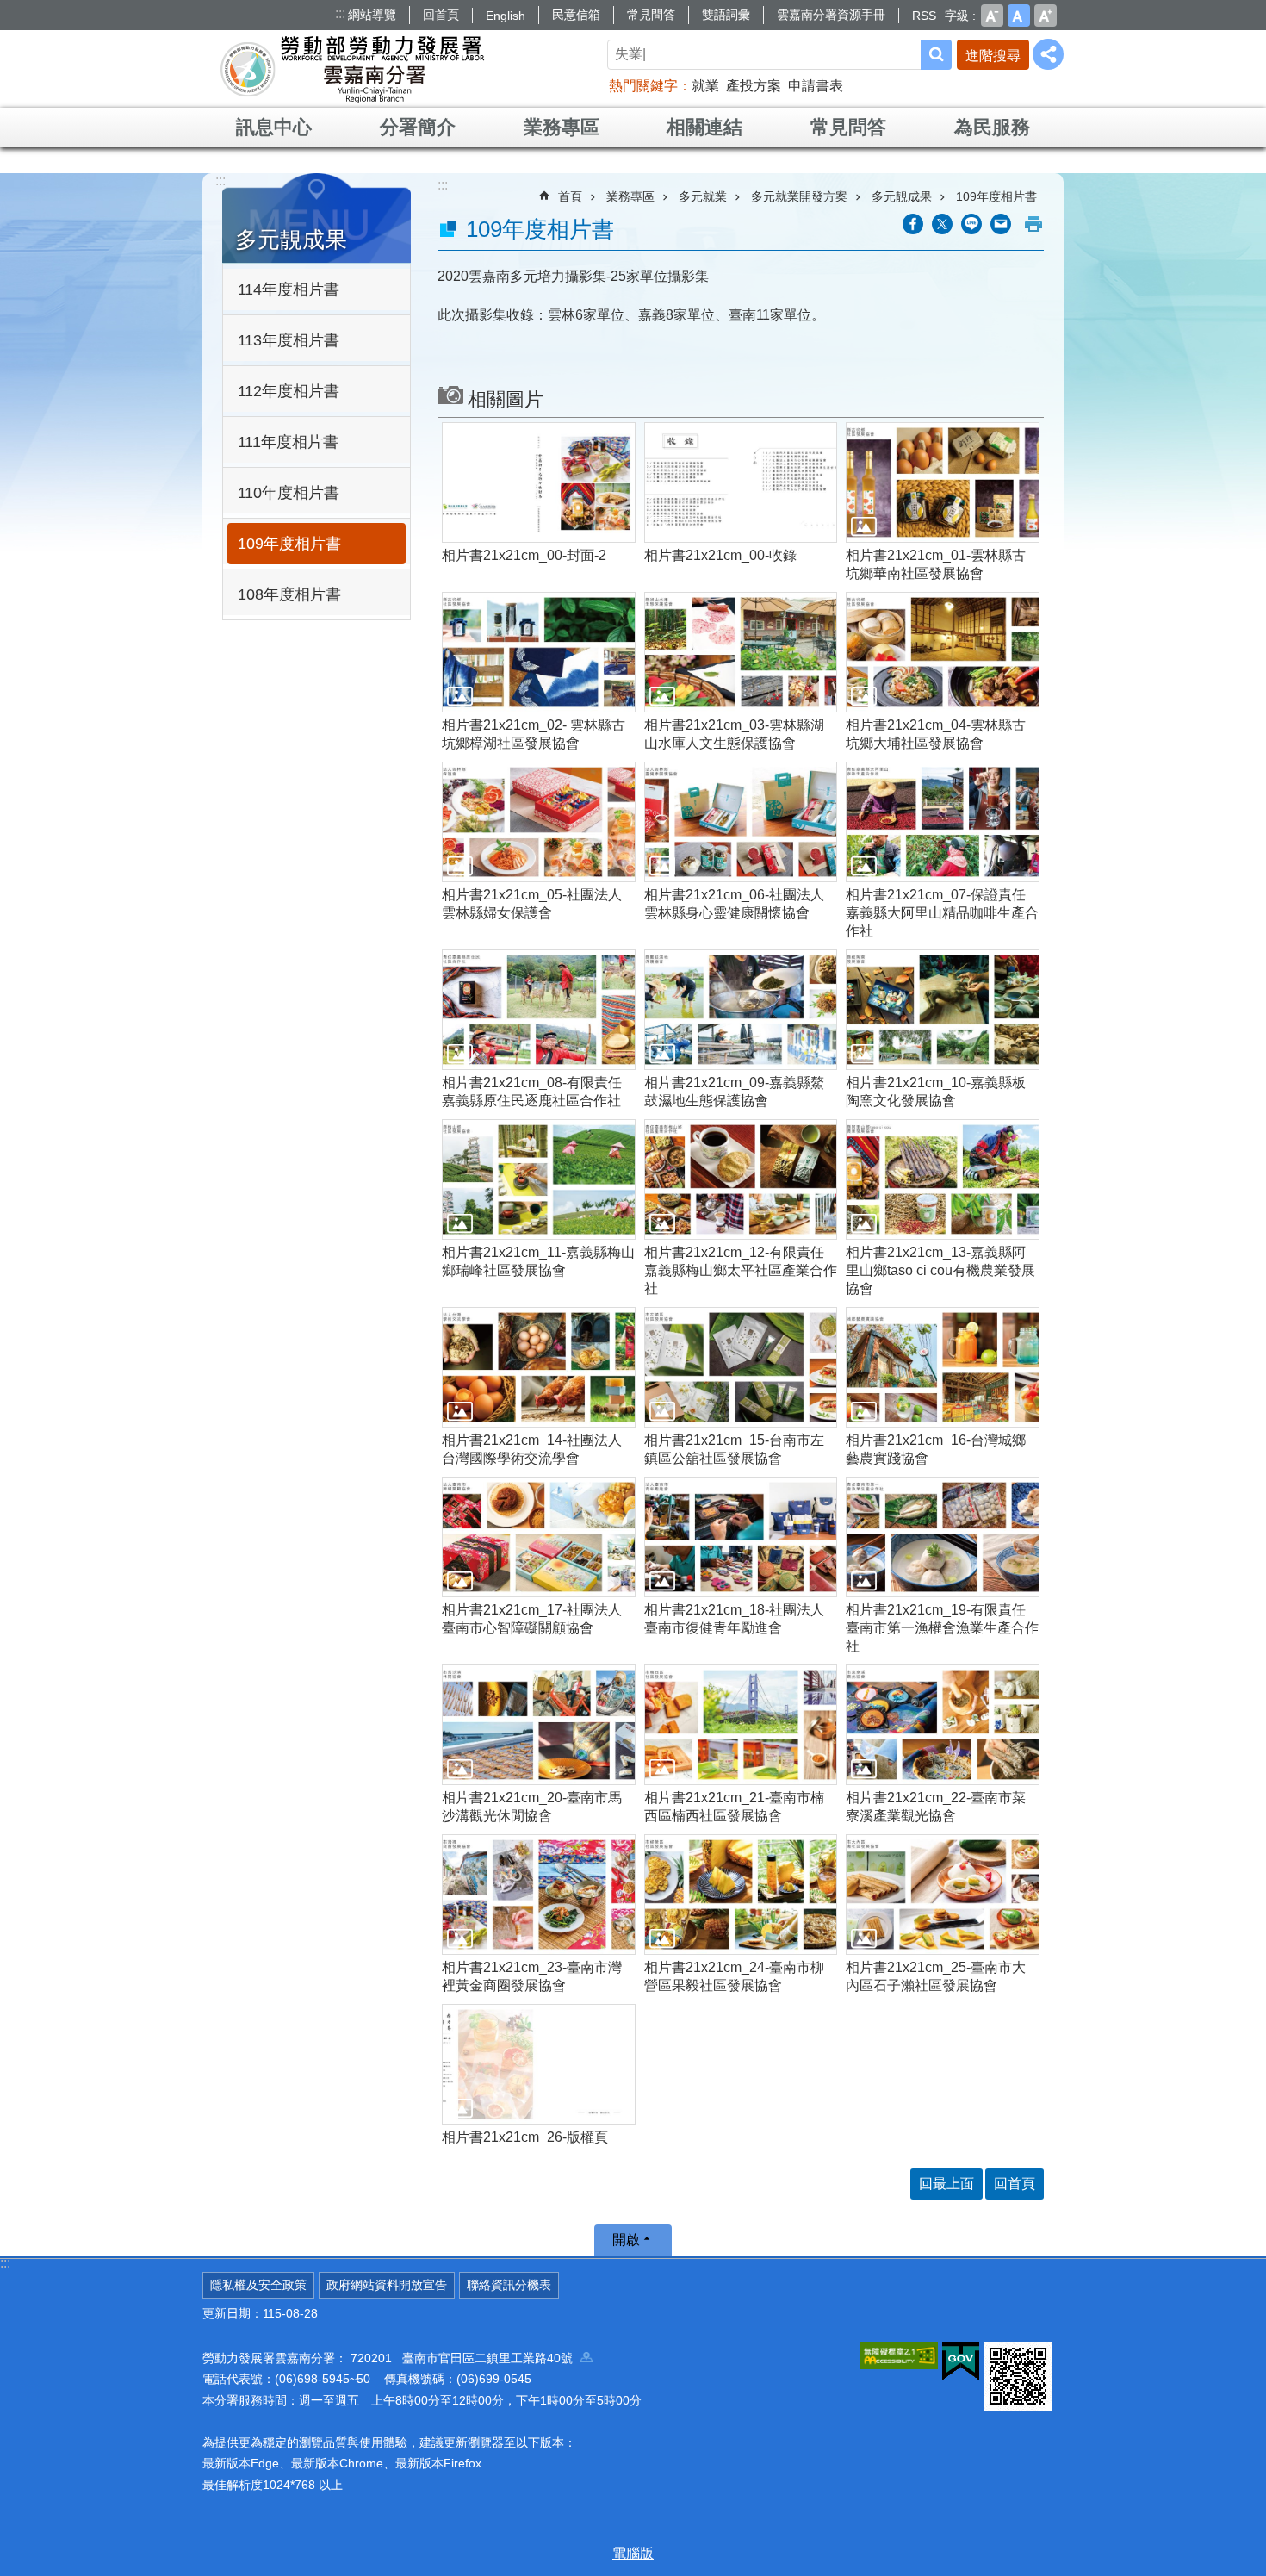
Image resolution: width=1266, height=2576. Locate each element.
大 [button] (1046, 16)
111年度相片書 (288, 442)
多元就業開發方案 (799, 196)
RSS (924, 16)
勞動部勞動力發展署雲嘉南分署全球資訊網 (352, 69)
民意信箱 (576, 15)
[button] (539, 482)
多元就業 (703, 196)
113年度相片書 (289, 340)
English (506, 16)
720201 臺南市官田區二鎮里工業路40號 (465, 2358)
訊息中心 (274, 127)
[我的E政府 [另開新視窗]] (961, 2361)
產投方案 (754, 86)
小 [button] (992, 16)
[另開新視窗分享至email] (1001, 224)
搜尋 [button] (936, 55)
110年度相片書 (289, 493)
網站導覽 (372, 15)
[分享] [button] (1048, 54)
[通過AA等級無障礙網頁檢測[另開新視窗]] (899, 2355)
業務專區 (562, 127)
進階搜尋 (993, 56)
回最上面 (946, 2184)
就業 (705, 86)
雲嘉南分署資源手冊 (831, 15)
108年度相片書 (289, 594)
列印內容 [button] (1033, 224)
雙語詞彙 (726, 15)
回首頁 (441, 15)
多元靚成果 (902, 196)
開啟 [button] (626, 2240)
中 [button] (1019, 16)
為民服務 (992, 127)
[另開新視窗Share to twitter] (942, 224)
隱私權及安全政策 (258, 2285)
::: (340, 13)
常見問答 (651, 15)
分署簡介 (418, 127)
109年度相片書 (289, 544)
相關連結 (704, 127)
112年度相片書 (289, 391)
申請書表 (816, 86)
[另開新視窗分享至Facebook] (913, 224)
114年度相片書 (289, 289)
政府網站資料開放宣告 (387, 2285)
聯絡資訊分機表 (509, 2285)
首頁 (570, 196)
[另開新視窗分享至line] (971, 224)
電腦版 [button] (633, 2553)
